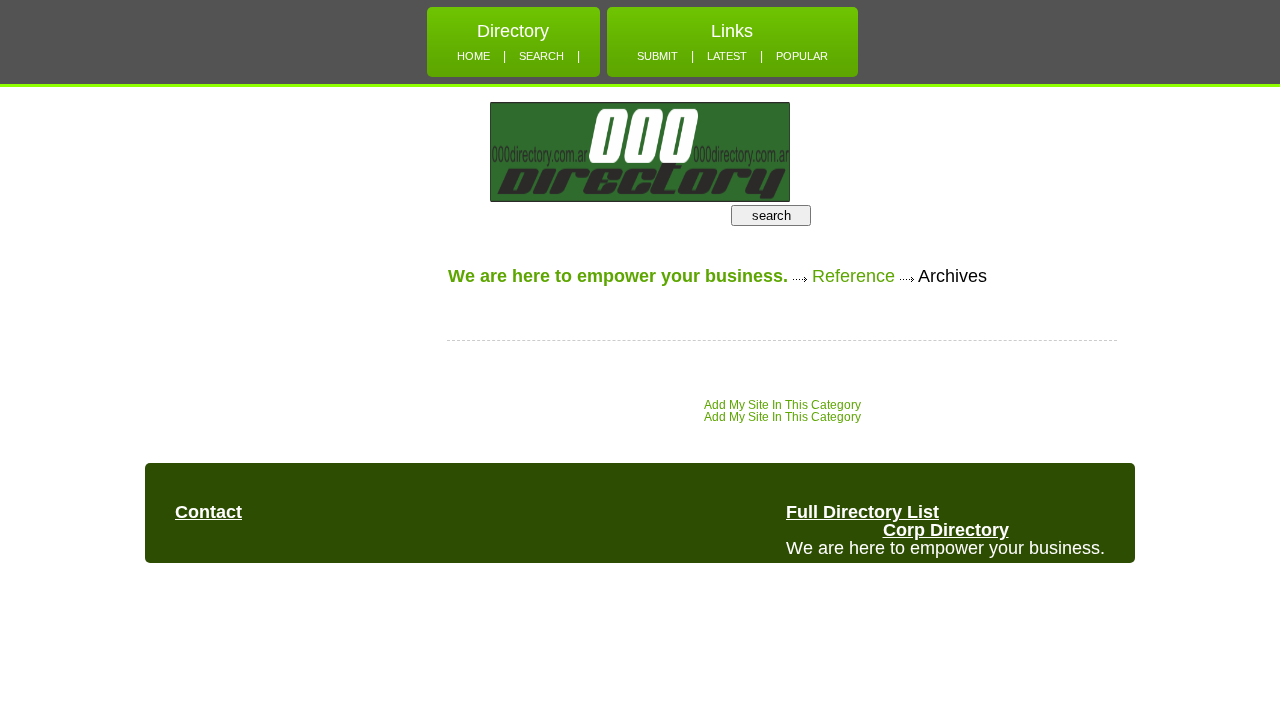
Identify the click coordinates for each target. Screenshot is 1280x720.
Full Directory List (862, 512)
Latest (727, 56)
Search (541, 56)
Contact (208, 512)
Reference (853, 276)
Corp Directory (946, 530)
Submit (657, 56)
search (771, 215)
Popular (802, 56)
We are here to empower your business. (618, 276)
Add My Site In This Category (782, 405)
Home (473, 56)
